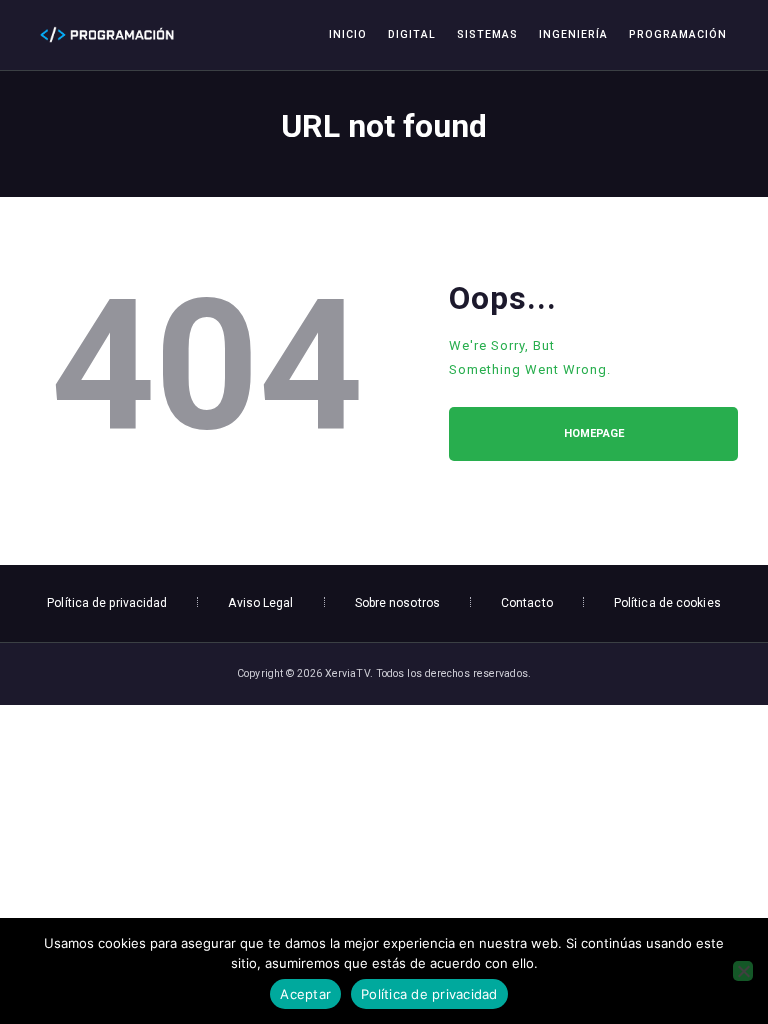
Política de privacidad (429, 994)
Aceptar (305, 994)
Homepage (594, 433)
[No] (743, 971)
